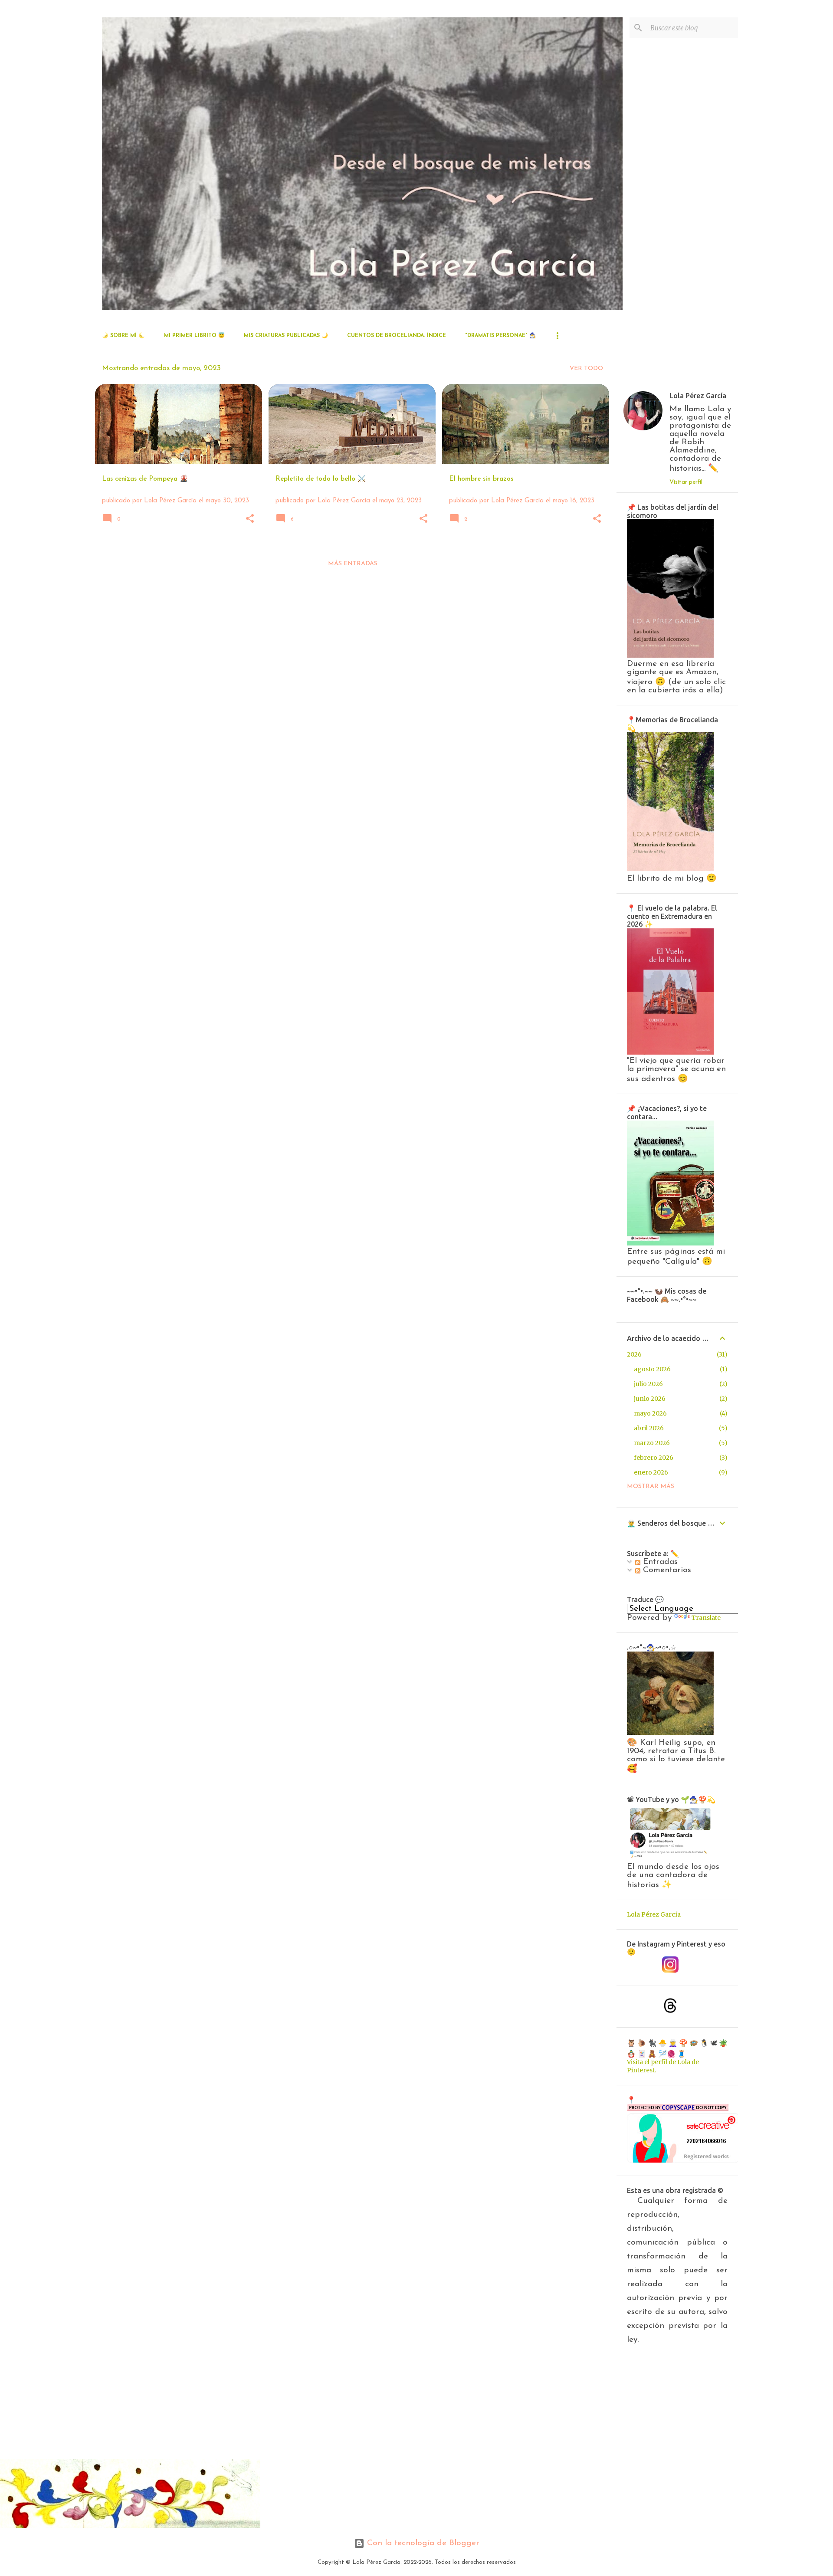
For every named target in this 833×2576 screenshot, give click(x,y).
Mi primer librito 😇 (194, 336)
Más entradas (353, 564)
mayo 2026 (650, 1413)
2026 (634, 1354)
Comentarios (666, 1570)
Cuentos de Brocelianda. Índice (397, 336)
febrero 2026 (654, 1458)
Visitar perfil (686, 482)
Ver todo (586, 369)
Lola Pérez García (698, 396)
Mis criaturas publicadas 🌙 (286, 336)
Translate (706, 1618)
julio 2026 (648, 1384)
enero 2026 (651, 1472)
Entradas (659, 1562)
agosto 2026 (652, 1369)
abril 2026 (649, 1428)
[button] (250, 519)
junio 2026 (650, 1399)
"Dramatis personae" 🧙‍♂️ (500, 336)
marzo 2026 (652, 1443)
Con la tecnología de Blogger (422, 2543)
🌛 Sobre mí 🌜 (123, 336)
